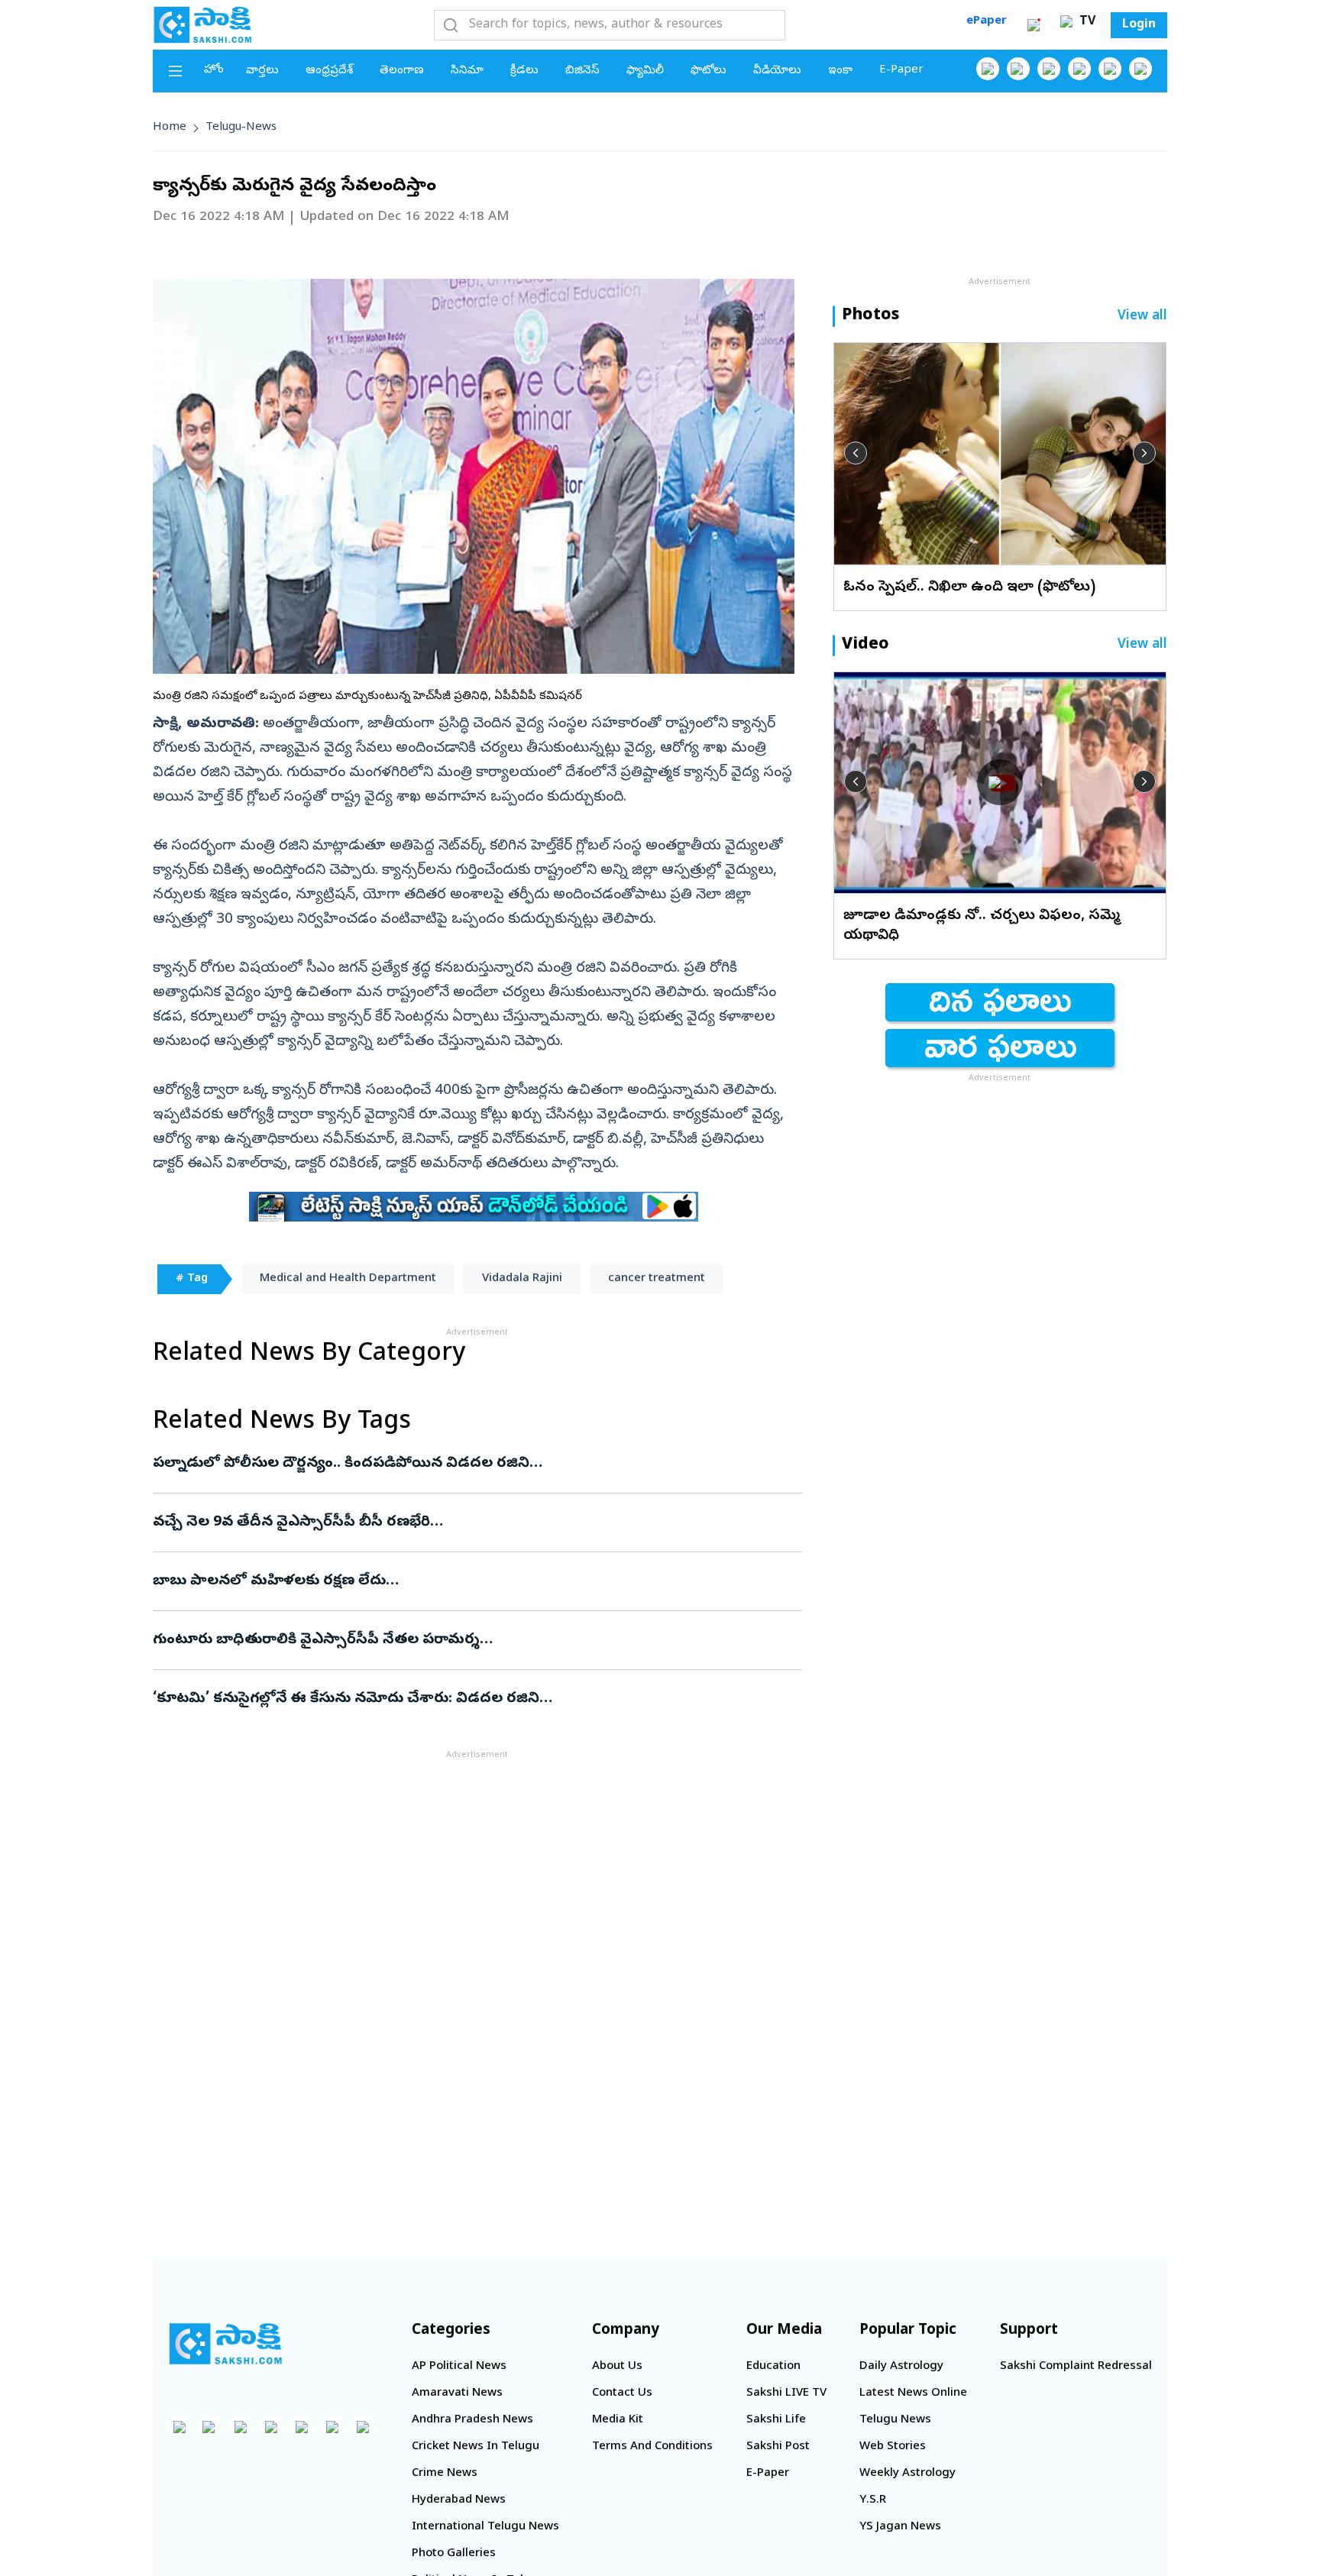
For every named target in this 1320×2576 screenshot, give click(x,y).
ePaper (987, 21)
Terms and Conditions (652, 2447)
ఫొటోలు (709, 71)
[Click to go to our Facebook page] (988, 69)
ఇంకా (840, 71)
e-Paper (901, 70)
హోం (214, 70)
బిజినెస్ (582, 71)
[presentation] (856, 453)
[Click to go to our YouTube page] (1110, 69)
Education (773, 2367)
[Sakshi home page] (225, 2344)
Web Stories (893, 2447)
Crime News (445, 2474)
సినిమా (467, 71)
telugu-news (241, 128)
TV (1085, 22)
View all (1142, 317)
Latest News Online (913, 2393)
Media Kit (618, 2420)
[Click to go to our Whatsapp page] (1018, 69)
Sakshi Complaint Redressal (1076, 2367)
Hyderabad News (459, 2500)
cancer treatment (657, 1279)
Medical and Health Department (348, 1279)
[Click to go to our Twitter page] (1049, 69)
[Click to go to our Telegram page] (332, 2427)
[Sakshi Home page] (202, 24)
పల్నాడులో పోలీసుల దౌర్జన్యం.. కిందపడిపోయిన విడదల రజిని (465, 1464)
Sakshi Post (778, 2447)
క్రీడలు (524, 71)
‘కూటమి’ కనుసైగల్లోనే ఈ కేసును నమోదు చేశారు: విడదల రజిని (476, 1699)
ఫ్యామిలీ (645, 71)
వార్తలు (262, 71)
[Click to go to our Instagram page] (1079, 69)
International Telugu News (485, 2527)
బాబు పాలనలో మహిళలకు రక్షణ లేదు (463, 1581)
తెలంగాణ (402, 71)
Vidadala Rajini (522, 1279)
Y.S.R (873, 2500)
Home (170, 128)
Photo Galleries (454, 2554)
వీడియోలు (777, 71)
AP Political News (459, 2367)
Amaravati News (457, 2393)
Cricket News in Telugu (476, 2447)
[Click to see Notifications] (1034, 25)
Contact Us (622, 2393)
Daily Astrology (901, 2367)
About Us (617, 2367)
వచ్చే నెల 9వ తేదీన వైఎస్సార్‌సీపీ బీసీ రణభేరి (454, 1523)
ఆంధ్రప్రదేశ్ (329, 71)
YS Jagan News (900, 2527)
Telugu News (895, 2420)
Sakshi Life (776, 2420)
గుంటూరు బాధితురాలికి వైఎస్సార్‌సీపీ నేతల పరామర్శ (457, 1640)
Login (1139, 25)
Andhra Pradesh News (472, 2420)
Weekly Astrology (907, 2474)
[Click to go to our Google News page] (1140, 69)
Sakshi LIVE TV (786, 2393)
